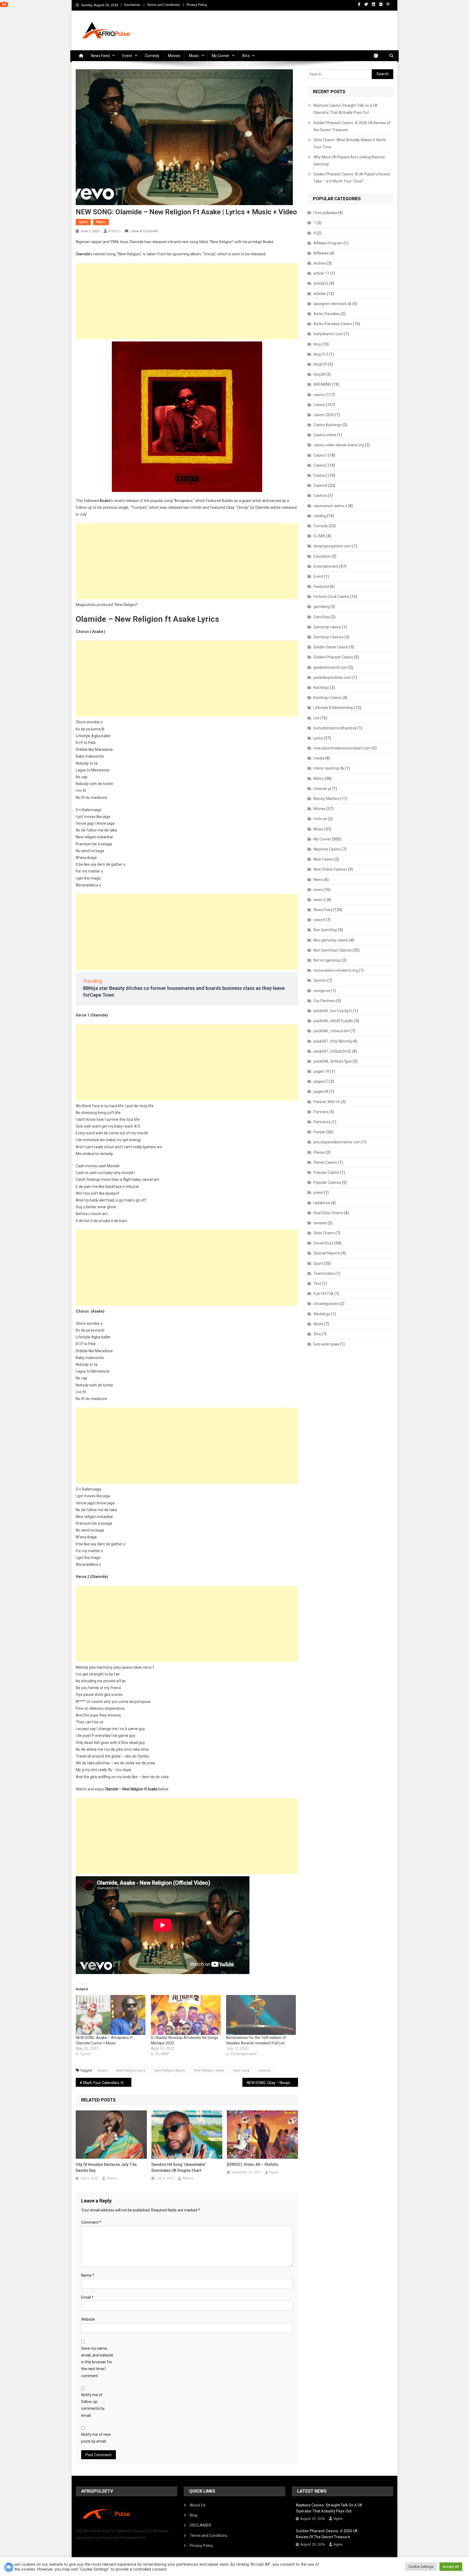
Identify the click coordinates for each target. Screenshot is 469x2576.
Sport (318, 1263)
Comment (91, 2222)
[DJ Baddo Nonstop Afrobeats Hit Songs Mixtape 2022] (186, 2015)
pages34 (321, 1091)
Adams (115, 231)
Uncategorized (326, 1304)
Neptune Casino (327, 849)
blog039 (320, 364)
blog (317, 344)
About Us (198, 2505)
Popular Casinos (327, 1182)
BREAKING (322, 384)
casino (319, 395)
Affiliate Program (328, 243)
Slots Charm (324, 1233)
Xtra (246, 56)
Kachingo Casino (328, 698)
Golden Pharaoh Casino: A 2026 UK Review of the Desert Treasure (352, 126)
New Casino (324, 859)
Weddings (322, 1314)
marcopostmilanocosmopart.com (342, 748)
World (318, 1324)
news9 (319, 920)
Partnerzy (322, 1122)
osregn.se (322, 991)
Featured (321, 586)
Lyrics (83, 222)
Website (88, 2319)
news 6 (320, 900)
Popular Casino (326, 1172)
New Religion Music (170, 2070)
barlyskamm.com (328, 334)
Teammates (324, 1273)
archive (320, 263)
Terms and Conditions (163, 5)
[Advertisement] (187, 301)
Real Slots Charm (328, 1213)
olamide (264, 2070)
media (319, 758)
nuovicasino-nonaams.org (336, 970)
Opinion (320, 980)
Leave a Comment (144, 231)
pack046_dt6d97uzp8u (333, 1021)
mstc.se (320, 819)
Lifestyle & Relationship (333, 708)
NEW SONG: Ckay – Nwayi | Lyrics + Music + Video (272, 2083)
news (318, 890)
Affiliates (321, 253)
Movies (174, 56)
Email (87, 2297)
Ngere (274, 2172)
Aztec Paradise (327, 314)
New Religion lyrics (131, 2070)
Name (88, 2275)
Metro (319, 779)
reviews (320, 1223)
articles (320, 294)
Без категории (326, 1344)
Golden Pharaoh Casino (333, 657)
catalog (320, 516)
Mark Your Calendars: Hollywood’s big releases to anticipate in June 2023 (107, 2083)
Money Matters (327, 799)
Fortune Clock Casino (331, 597)
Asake (105, 501)
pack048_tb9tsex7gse (333, 1061)
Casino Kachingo (328, 425)
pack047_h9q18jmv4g (333, 1041)
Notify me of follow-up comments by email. (93, 2405)
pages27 (321, 1081)
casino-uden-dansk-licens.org (339, 445)
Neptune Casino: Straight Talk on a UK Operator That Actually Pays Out (346, 109)
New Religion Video (209, 2070)
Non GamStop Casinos (333, 950)
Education (322, 556)
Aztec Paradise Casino (333, 324)
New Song (241, 2070)
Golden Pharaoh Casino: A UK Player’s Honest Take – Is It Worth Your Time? (352, 178)
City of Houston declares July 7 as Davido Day (106, 2167)
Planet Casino (325, 1162)
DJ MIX (319, 536)
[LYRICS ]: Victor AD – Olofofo (253, 2164)
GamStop (322, 617)
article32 (321, 283)
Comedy (152, 56)
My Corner (221, 56)
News (318, 880)
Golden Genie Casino (331, 647)
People (319, 1132)
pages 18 (321, 1071)
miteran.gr (322, 789)
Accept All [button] (451, 2567)
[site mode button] (379, 56)
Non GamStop (325, 930)
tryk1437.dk (324, 1294)
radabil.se (322, 1203)
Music (194, 56)
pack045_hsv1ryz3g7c (333, 1011)
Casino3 (320, 475)
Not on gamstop (327, 960)
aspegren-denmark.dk (332, 304)
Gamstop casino (327, 627)
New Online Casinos (330, 869)
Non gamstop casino (331, 940)
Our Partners (324, 1001)
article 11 (321, 273)
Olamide (83, 254)
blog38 (319, 374)
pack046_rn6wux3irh (332, 1031)
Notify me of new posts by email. (96, 2438)
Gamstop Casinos (329, 637)
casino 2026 (324, 415)
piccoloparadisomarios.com (337, 1142)
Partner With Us (327, 1102)
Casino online (325, 435)
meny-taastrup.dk (329, 768)
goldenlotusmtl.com (331, 667)
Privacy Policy (197, 5)
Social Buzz (324, 1243)
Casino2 (320, 465)
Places (319, 1152)
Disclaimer (132, 5)
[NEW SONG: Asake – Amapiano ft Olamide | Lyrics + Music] (111, 2015)
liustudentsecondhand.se (335, 728)
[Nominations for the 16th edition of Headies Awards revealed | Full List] (261, 2015)
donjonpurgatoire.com (332, 546)
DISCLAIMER (200, 2525)
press (318, 1193)
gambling (321, 607)
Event (127, 56)
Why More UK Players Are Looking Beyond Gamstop (349, 161)
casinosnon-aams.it (330, 506)
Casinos (320, 495)
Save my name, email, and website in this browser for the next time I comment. (97, 2362)
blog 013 (321, 354)
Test (317, 1284)
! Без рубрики (325, 213)
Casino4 (320, 485)
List (316, 718)
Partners (321, 1112)
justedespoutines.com (332, 677)
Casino (319, 405)
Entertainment (326, 566)
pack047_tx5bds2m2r (332, 1051)
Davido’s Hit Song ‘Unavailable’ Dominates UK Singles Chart (178, 2167)
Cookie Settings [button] (421, 2567)
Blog (194, 2515)
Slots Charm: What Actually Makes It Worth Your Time (350, 143)
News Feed (100, 56)
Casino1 (320, 455)
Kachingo (321, 688)
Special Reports (327, 1253)
